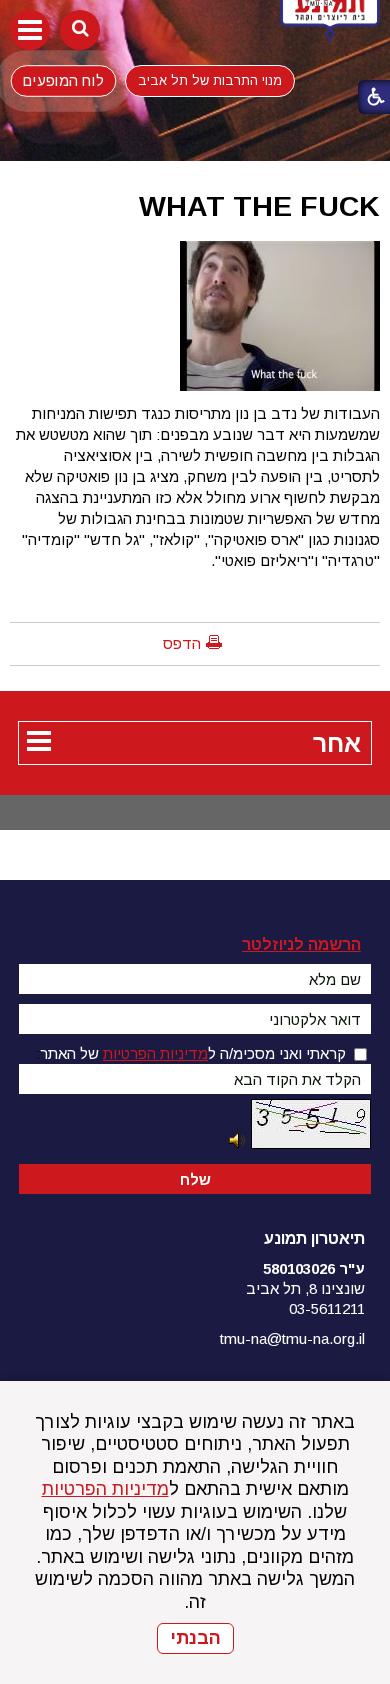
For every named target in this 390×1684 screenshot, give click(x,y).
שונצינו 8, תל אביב (305, 1288)
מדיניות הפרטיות (105, 1489)
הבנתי (195, 1638)
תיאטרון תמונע (314, 1238)
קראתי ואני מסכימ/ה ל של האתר (193, 1053)
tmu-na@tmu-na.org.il (292, 1338)
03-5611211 (327, 1308)
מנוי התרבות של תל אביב (210, 80)
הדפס (182, 643)
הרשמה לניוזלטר (301, 944)
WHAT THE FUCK (259, 206)
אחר (337, 743)
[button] (30, 30)
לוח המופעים (63, 80)
